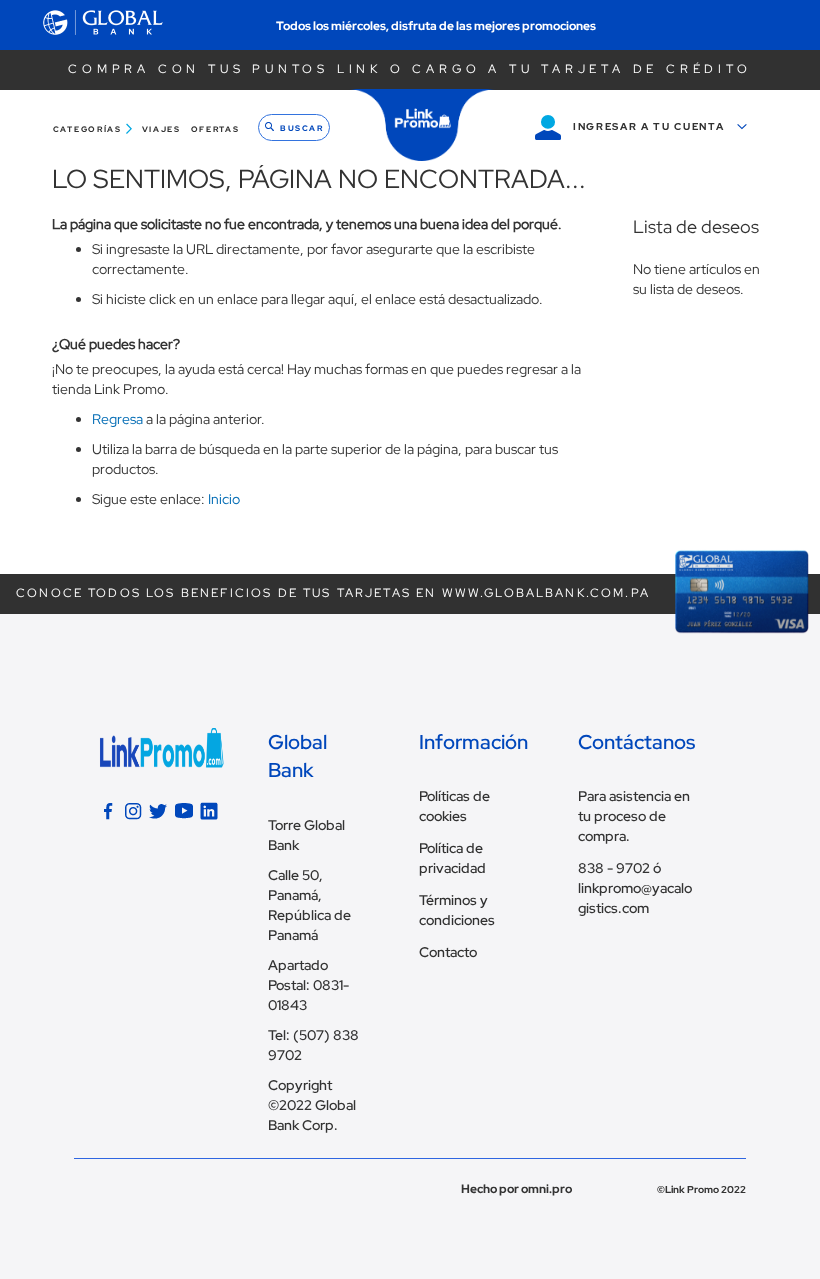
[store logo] (422, 125)
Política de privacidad (452, 858)
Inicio (224, 499)
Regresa (117, 419)
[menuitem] (95, 129)
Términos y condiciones (457, 910)
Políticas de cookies (454, 806)
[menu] (149, 129)
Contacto (448, 952)
